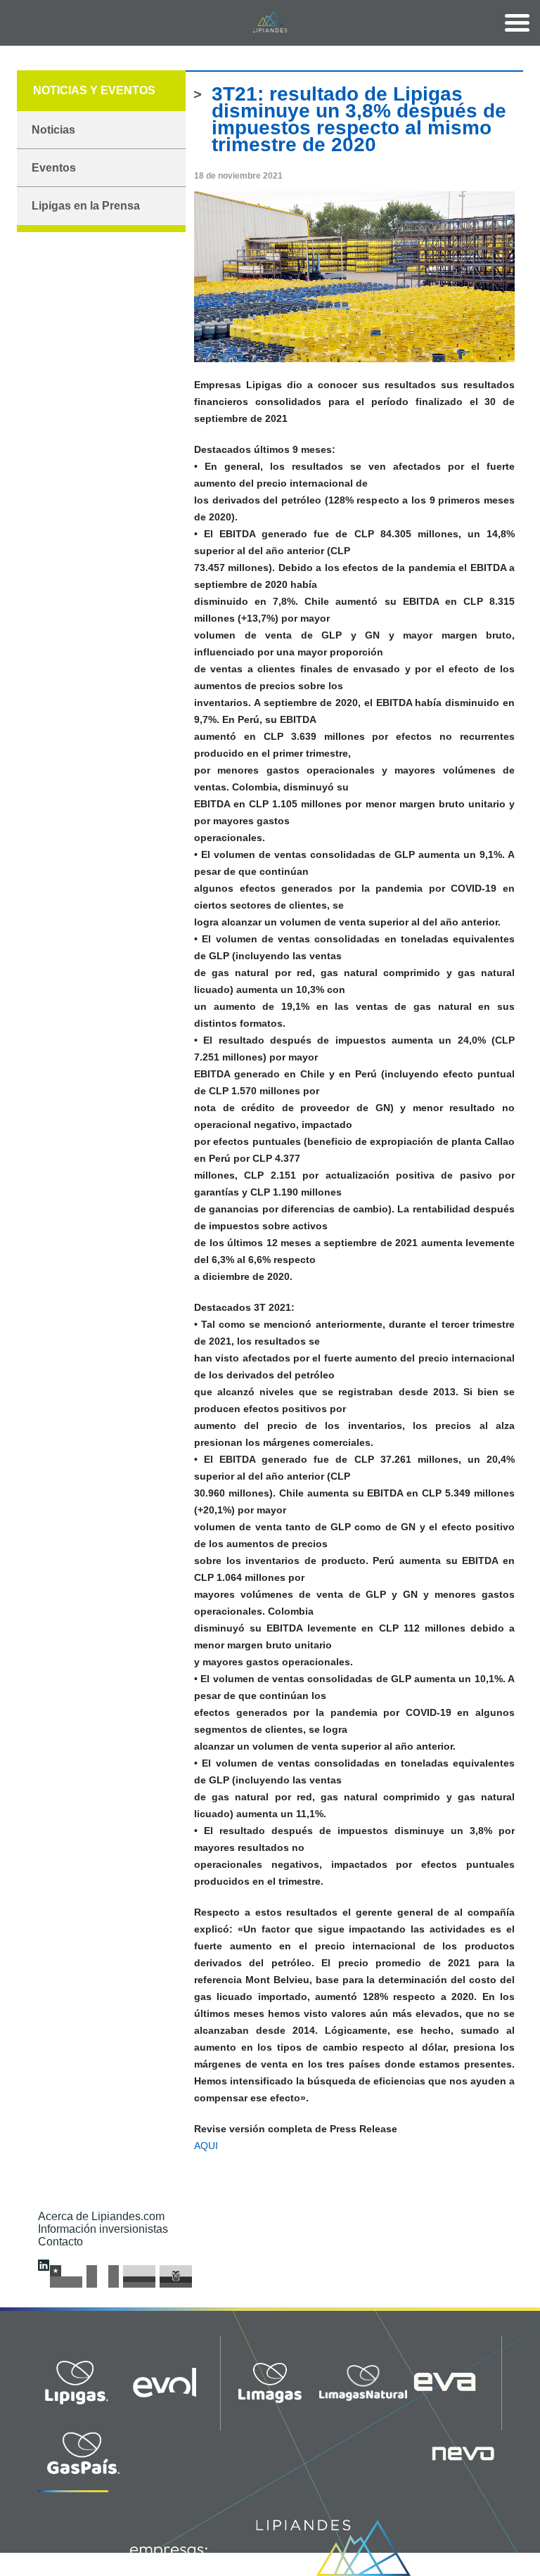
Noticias (53, 130)
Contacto (60, 2242)
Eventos (54, 168)
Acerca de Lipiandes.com (101, 2216)
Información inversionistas (103, 2229)
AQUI (206, 2146)
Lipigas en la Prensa (86, 206)
